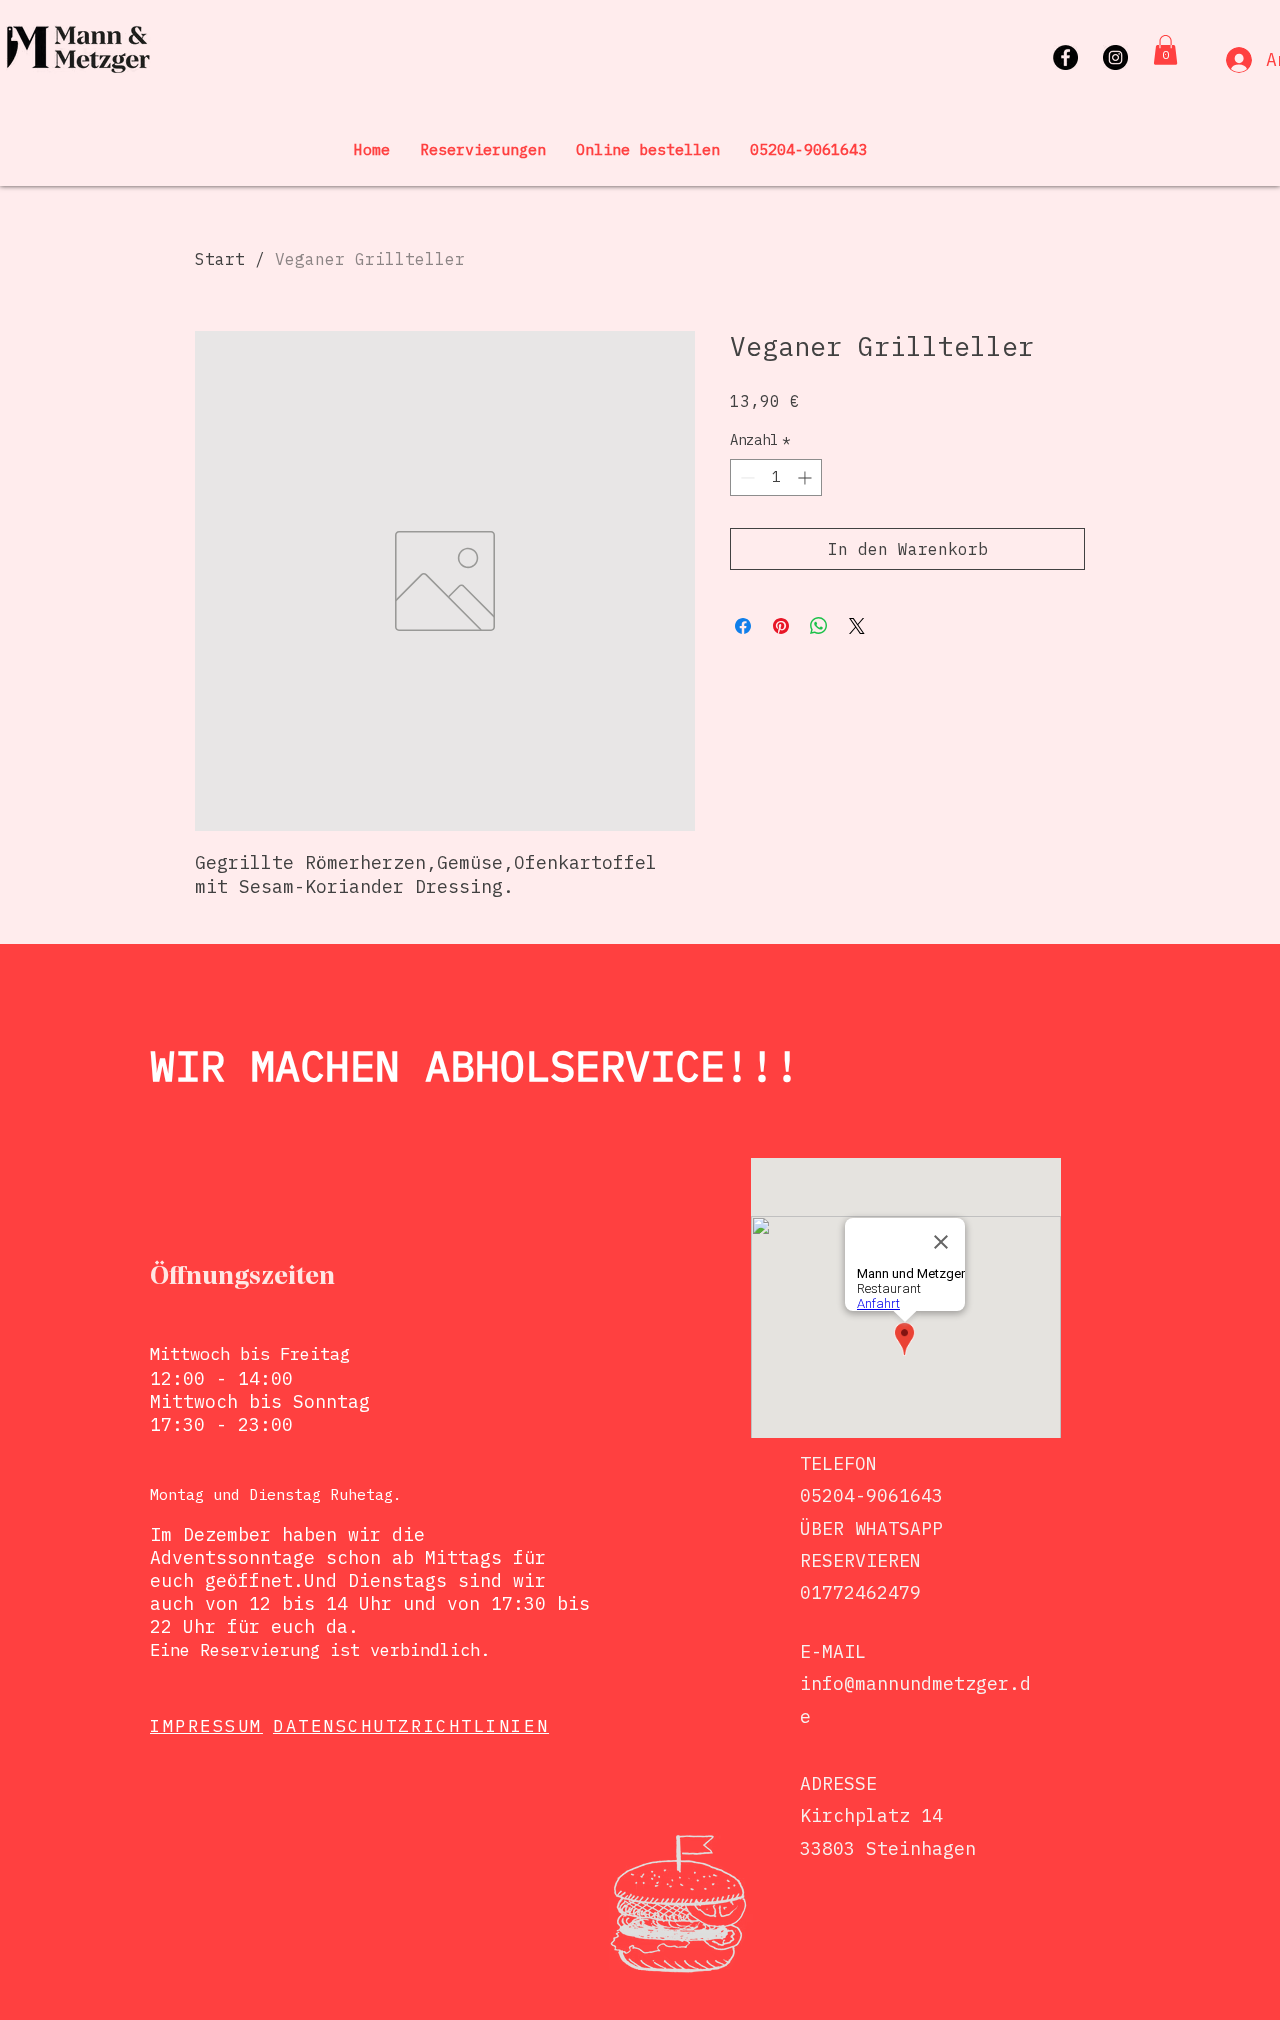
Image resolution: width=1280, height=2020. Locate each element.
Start (220, 259)
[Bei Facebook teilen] (743, 626)
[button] (1165, 50)
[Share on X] (857, 626)
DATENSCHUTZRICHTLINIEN (411, 1726)
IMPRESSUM (206, 1726)
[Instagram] (1115, 57)
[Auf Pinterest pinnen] (781, 626)
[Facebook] (1065, 57)
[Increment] (806, 477)
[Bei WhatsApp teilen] (819, 626)
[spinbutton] (776, 477)
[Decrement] (745, 477)
